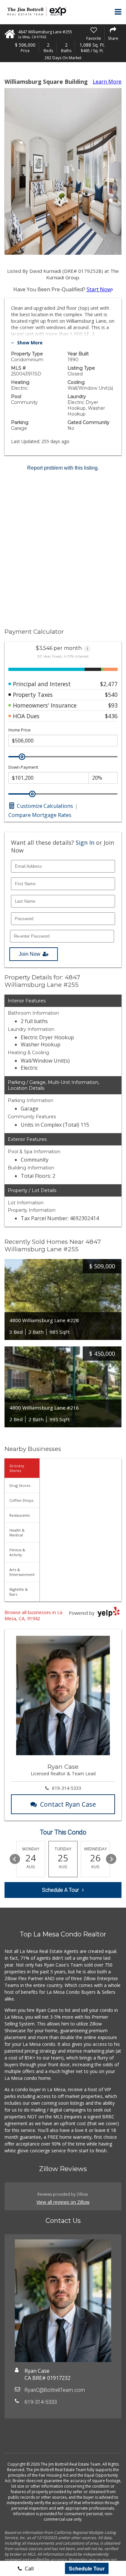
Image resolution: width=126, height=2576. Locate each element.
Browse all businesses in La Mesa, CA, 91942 (33, 1615)
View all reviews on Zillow (63, 2202)
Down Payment (23, 767)
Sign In (85, 842)
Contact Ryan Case (68, 1804)
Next (111, 1859)
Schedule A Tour (60, 1890)
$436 (111, 716)
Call (29, 2569)
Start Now (99, 289)
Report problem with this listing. (63, 468)
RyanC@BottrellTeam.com (55, 2390)
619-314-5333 (67, 1788)
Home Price (20, 730)
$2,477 (109, 684)
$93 (113, 705)
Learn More (107, 82)
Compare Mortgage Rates (40, 815)
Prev (15, 1859)
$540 (111, 695)
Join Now (30, 954)
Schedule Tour (87, 2568)
